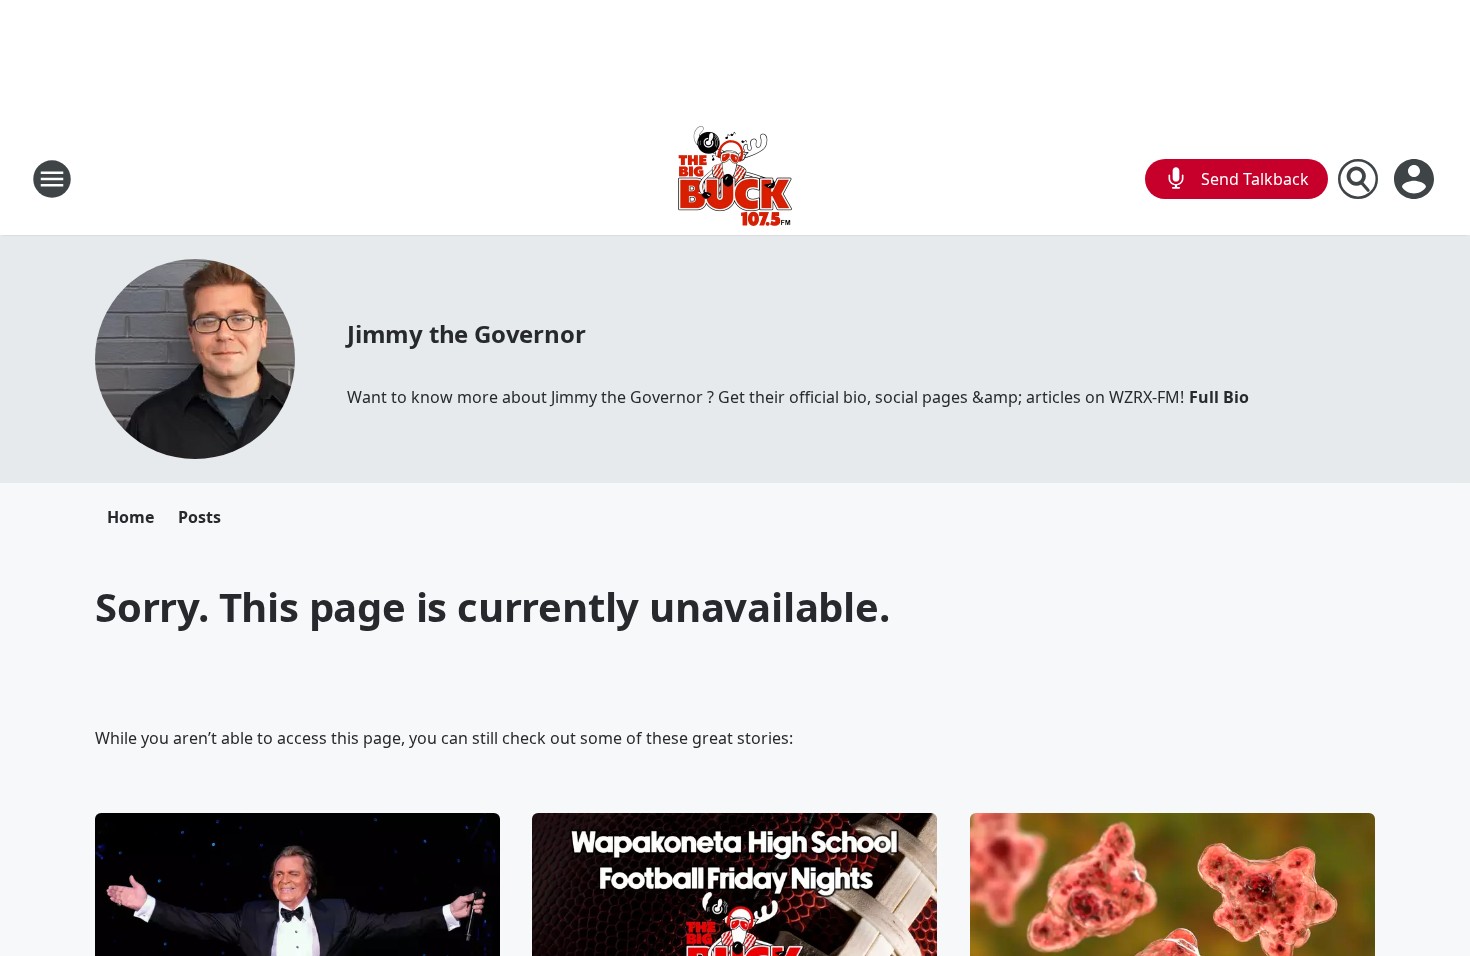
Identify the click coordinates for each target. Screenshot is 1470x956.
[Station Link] (735, 178)
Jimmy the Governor (466, 333)
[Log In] (1416, 179)
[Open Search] (1358, 179)
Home (130, 517)
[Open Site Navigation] (52, 179)
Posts (199, 517)
